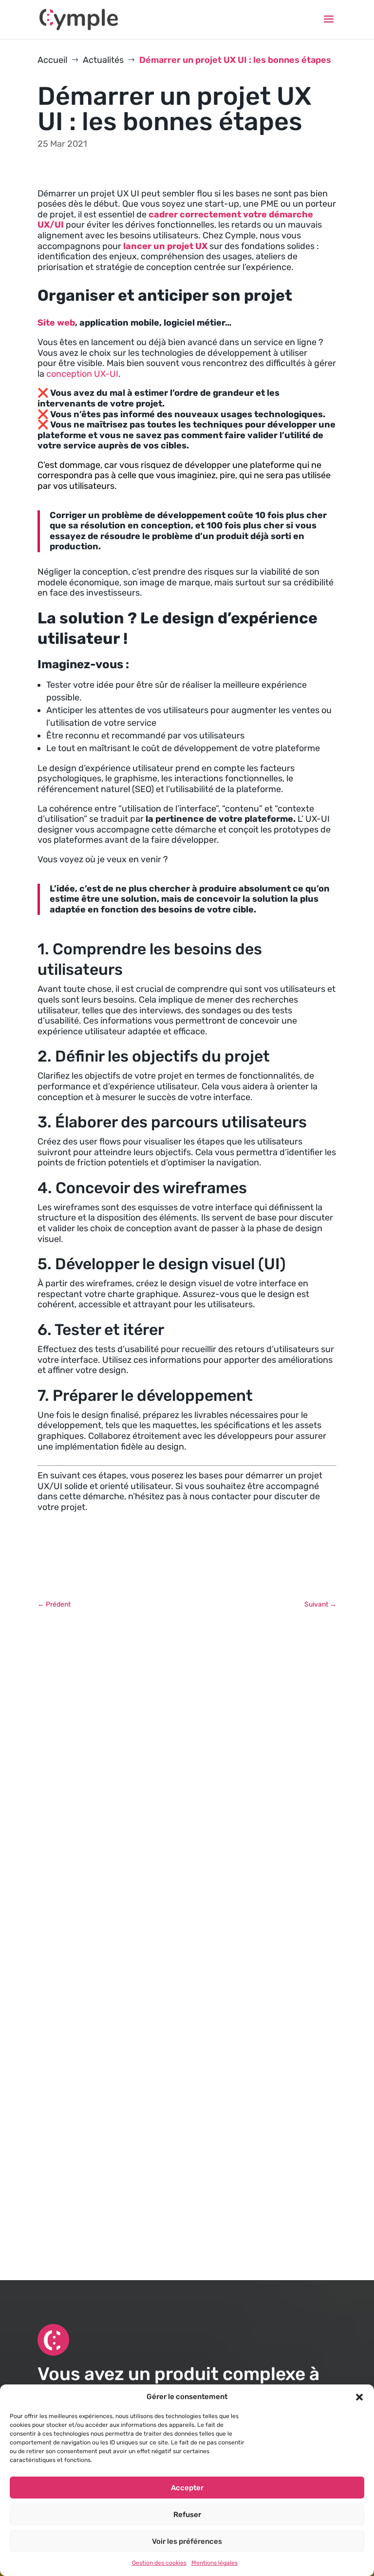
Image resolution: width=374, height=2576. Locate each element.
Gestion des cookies (159, 2563)
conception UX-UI (82, 374)
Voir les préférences (187, 2541)
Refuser (187, 2515)
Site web (56, 323)
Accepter (187, 2488)
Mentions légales (215, 2563)
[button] (359, 2397)
